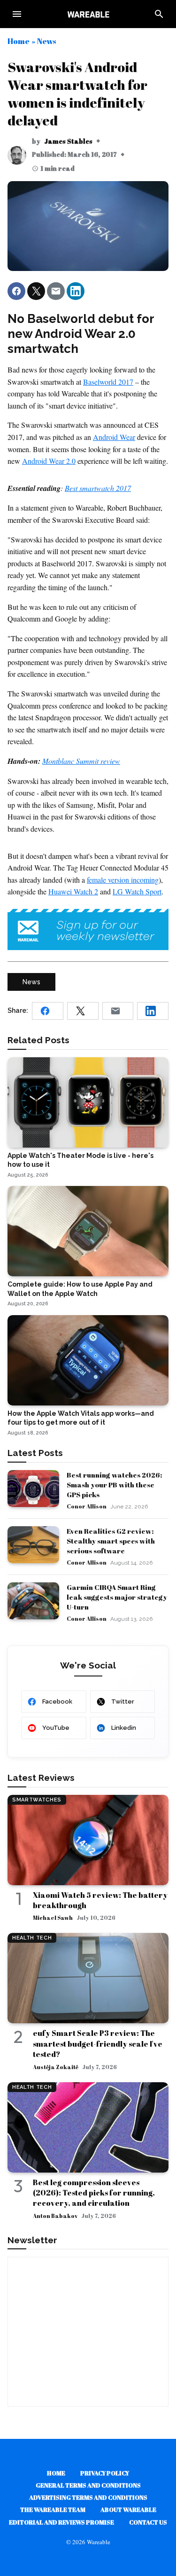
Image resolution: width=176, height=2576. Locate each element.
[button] (16, 291)
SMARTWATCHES (37, 1800)
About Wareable (128, 2510)
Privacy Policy (105, 2473)
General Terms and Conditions (88, 2485)
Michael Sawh (53, 1917)
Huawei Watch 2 (73, 891)
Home (19, 41)
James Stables (68, 141)
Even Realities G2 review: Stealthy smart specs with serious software (111, 1541)
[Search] (159, 14)
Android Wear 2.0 (49, 461)
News (46, 41)
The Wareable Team (53, 2510)
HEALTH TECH (32, 1938)
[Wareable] (88, 14)
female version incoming (123, 880)
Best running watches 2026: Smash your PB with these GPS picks (115, 1485)
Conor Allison (87, 1506)
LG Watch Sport (137, 891)
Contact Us (148, 2522)
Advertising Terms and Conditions (88, 2497)
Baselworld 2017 (108, 382)
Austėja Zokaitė (56, 2067)
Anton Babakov (55, 2216)
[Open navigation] (17, 14)
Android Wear (114, 437)
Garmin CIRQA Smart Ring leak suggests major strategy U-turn (117, 1597)
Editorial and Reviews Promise (61, 2522)
